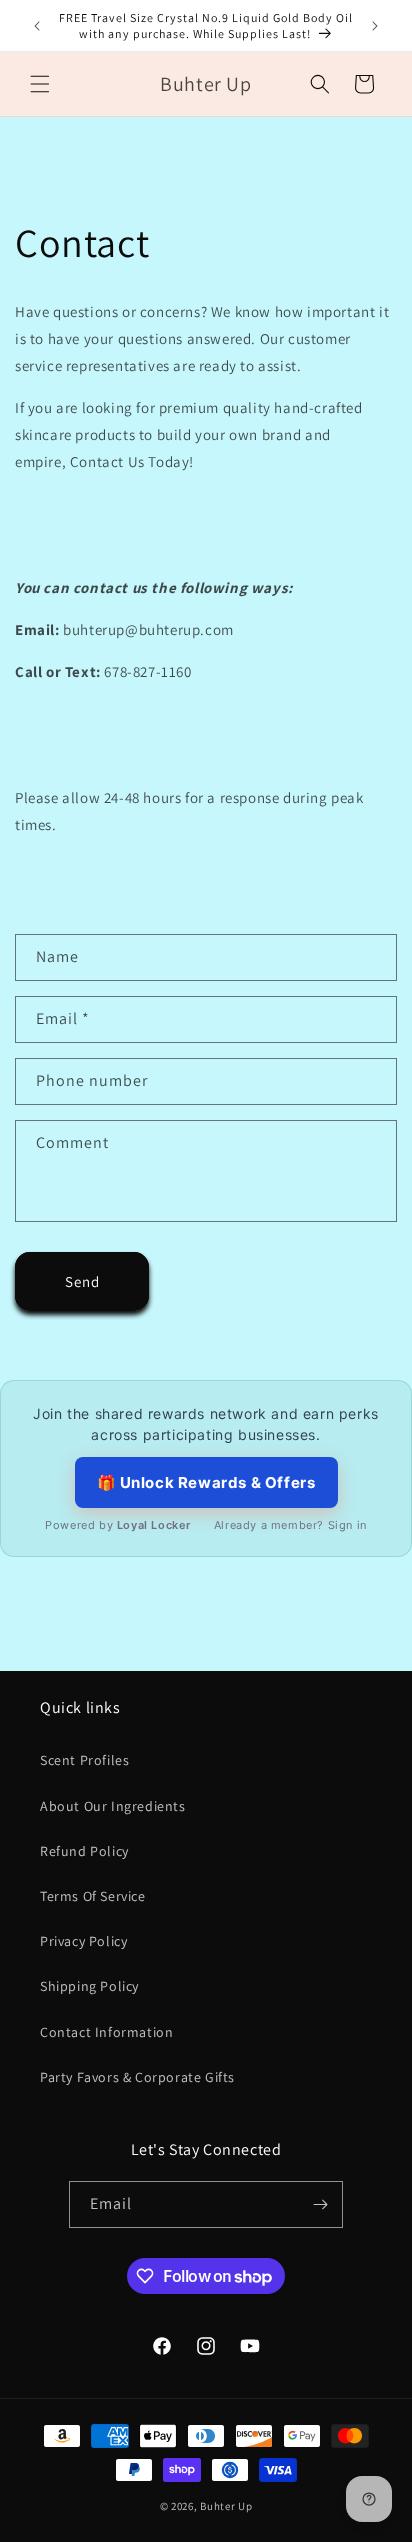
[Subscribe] (320, 2204)
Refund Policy (84, 1851)
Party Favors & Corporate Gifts (137, 2077)
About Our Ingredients (113, 1806)
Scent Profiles (84, 1760)
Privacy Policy (83, 1941)
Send (82, 1281)
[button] (40, 84)
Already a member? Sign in (290, 1525)
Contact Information (106, 2032)
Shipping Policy (89, 1986)
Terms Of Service (93, 1896)
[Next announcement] (375, 26)
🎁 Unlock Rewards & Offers (206, 1482)
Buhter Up (226, 2506)
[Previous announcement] (37, 26)
